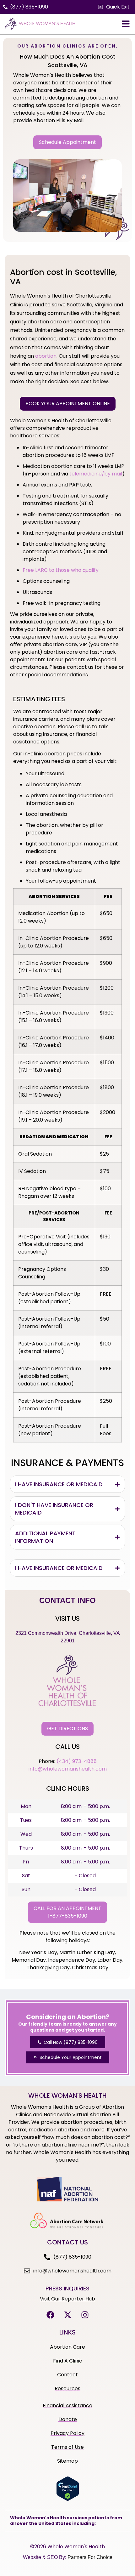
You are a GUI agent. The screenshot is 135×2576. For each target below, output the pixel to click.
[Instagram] (85, 2315)
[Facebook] (50, 2315)
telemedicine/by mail (96, 474)
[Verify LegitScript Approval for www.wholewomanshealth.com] (68, 2499)
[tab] (67, 1484)
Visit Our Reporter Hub (67, 2299)
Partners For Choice (90, 2557)
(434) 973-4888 (77, 1761)
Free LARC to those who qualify (61, 570)
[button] (114, 7)
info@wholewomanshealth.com (68, 1769)
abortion (46, 356)
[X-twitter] (67, 2315)
